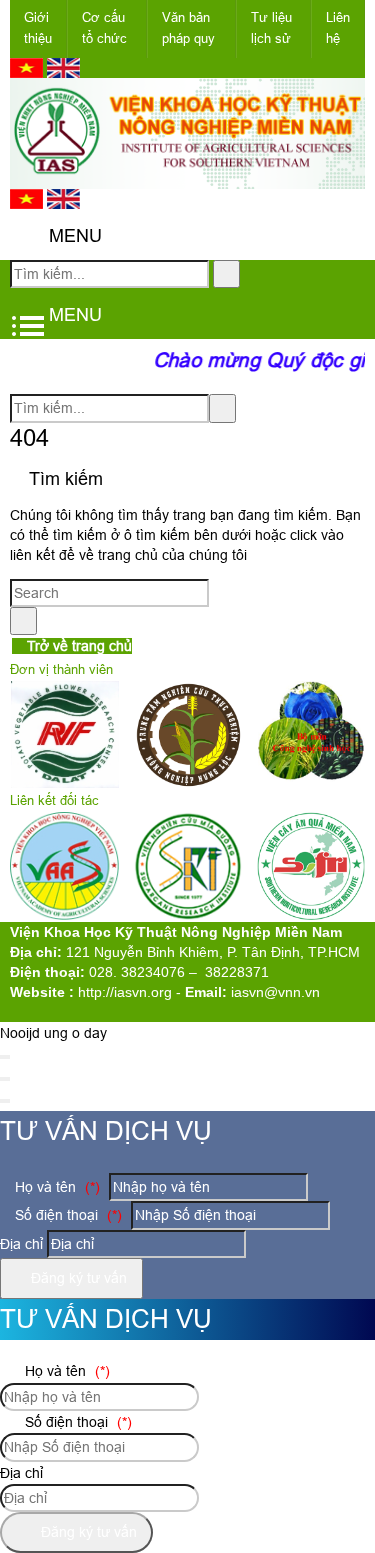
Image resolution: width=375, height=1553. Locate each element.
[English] (63, 73)
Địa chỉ (21, 1244)
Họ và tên (55, 1187)
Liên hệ (338, 28)
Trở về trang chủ (77, 646)
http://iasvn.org (125, 992)
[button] (26, 236)
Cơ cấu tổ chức (104, 28)
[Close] (5, 1057)
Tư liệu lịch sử (271, 28)
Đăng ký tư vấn (77, 1278)
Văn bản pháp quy (188, 28)
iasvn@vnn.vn (275, 992)
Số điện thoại (66, 1215)
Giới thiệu (38, 28)
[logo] (187, 177)
